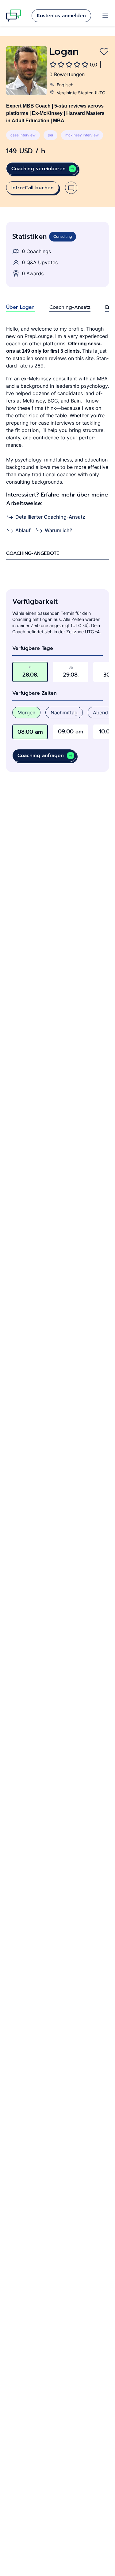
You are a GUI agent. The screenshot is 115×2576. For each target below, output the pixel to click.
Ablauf (23, 530)
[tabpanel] (57, 430)
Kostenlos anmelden (61, 16)
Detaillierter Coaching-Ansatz (50, 517)
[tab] (20, 307)
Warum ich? (58, 530)
